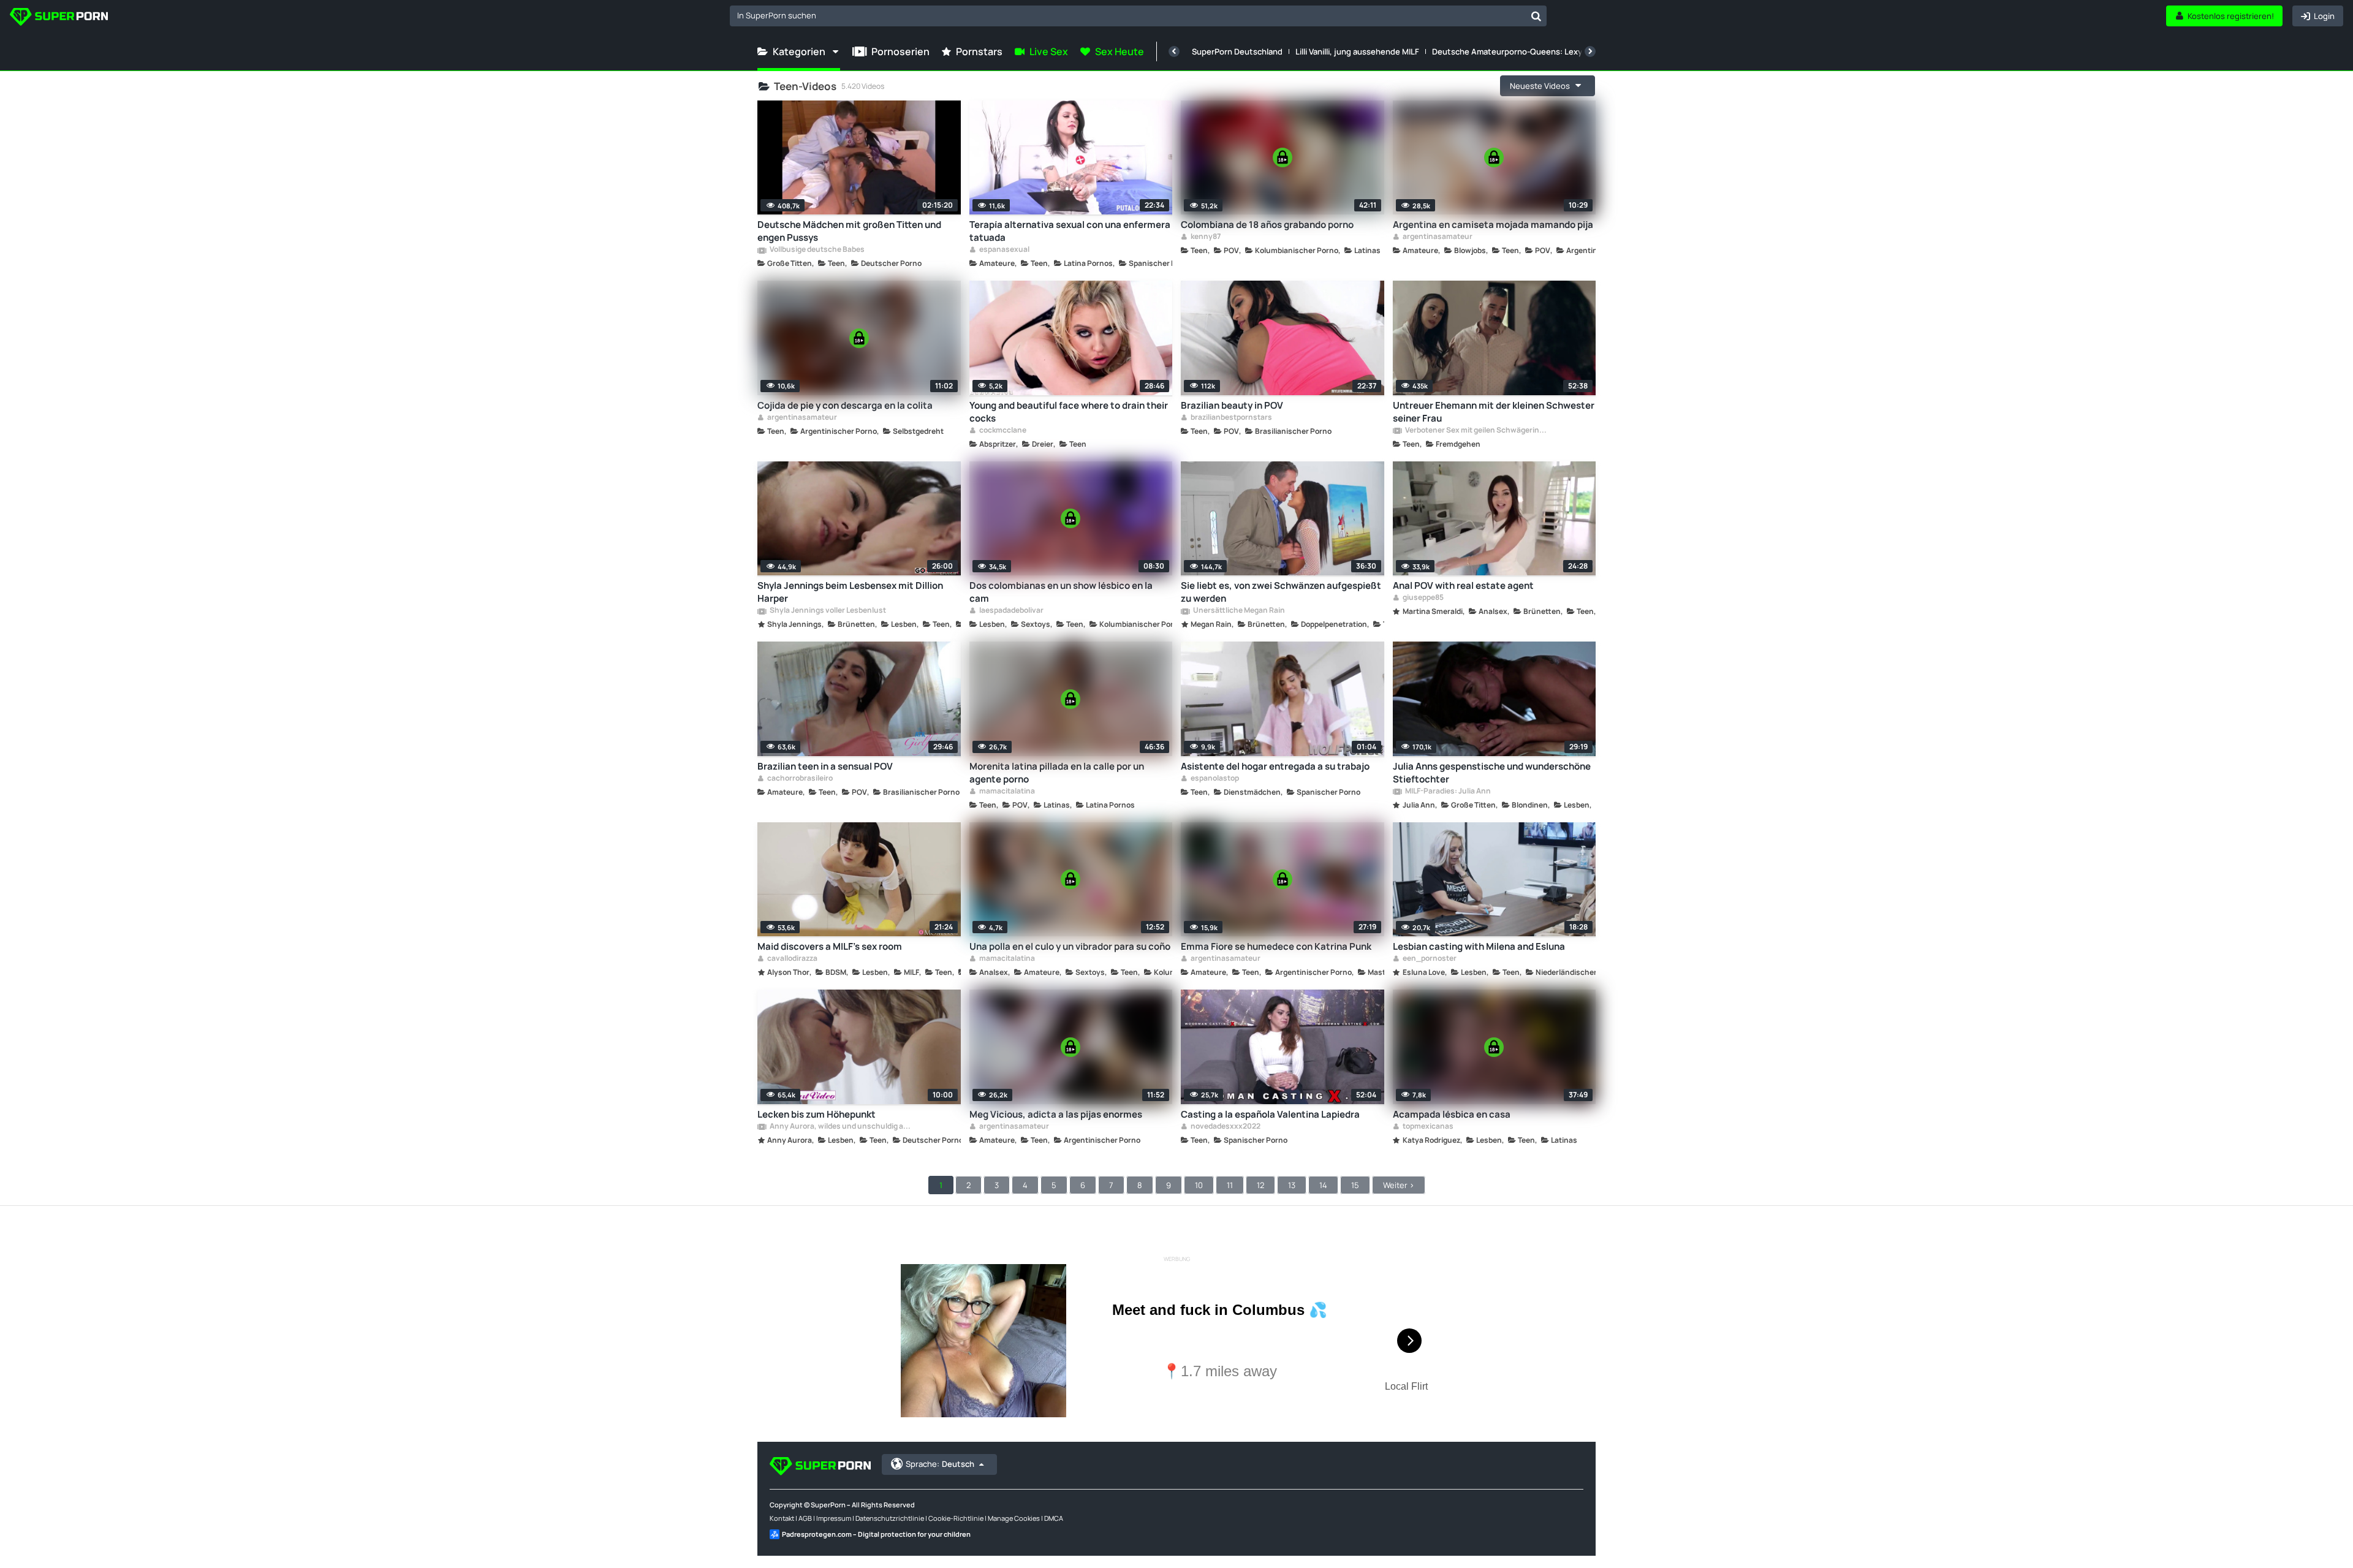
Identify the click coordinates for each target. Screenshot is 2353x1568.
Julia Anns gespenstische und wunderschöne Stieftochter (1492, 773)
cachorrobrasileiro (799, 779)
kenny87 (1205, 237)
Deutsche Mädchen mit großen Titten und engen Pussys (849, 231)
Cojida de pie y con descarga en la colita (845, 405)
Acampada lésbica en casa (1452, 1114)
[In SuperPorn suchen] (1536, 16)
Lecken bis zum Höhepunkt (817, 1114)
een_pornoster (1429, 959)
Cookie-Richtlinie (956, 1518)
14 (1323, 1185)
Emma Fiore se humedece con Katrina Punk (1276, 946)
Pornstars (979, 51)
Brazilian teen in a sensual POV (825, 766)
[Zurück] (1174, 51)
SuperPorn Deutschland (1237, 51)
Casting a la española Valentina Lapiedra (1270, 1114)
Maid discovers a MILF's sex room (830, 946)
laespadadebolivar (1011, 611)
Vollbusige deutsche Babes (817, 250)
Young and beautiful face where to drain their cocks (1069, 412)
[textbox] (1128, 15)
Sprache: (940, 1464)
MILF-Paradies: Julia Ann (1447, 792)
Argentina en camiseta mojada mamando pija (1493, 225)
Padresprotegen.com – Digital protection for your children (876, 1534)
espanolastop (1214, 779)
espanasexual (1004, 250)
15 (1355, 1185)
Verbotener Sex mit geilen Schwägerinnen (1476, 431)
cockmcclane (1002, 431)
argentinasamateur (1437, 237)
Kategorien (799, 51)
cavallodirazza (792, 959)
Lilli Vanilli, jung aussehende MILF (1357, 51)
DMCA (1054, 1518)
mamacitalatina (1006, 792)
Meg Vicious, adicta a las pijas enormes (1056, 1114)
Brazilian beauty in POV (1232, 405)
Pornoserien (900, 51)
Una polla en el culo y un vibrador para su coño (1070, 946)
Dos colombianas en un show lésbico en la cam (1061, 592)
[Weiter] (1590, 51)
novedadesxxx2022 (1225, 1127)
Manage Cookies (1014, 1518)
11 (1230, 1185)
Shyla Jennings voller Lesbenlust (827, 611)
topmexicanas (1427, 1127)
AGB (805, 1518)
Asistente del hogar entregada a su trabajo (1275, 766)
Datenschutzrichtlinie (890, 1518)
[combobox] (1138, 16)
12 (1260, 1185)
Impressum (834, 1518)
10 (1199, 1185)
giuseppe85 (1423, 598)
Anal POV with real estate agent (1463, 585)
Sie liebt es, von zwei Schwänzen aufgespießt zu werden (1281, 592)
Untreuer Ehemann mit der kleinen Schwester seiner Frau (1494, 412)
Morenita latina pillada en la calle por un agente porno (1057, 773)
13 (1292, 1185)
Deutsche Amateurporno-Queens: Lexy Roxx (1517, 51)
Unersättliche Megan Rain (1238, 611)
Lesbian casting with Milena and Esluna (1479, 946)
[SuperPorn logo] (59, 18)
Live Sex (1049, 51)
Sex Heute (1120, 51)
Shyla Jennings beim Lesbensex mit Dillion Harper (850, 592)
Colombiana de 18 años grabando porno (1267, 225)
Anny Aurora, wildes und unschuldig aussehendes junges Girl (840, 1127)
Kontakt (782, 1518)
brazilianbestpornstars (1231, 418)
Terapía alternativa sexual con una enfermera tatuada (1070, 231)
